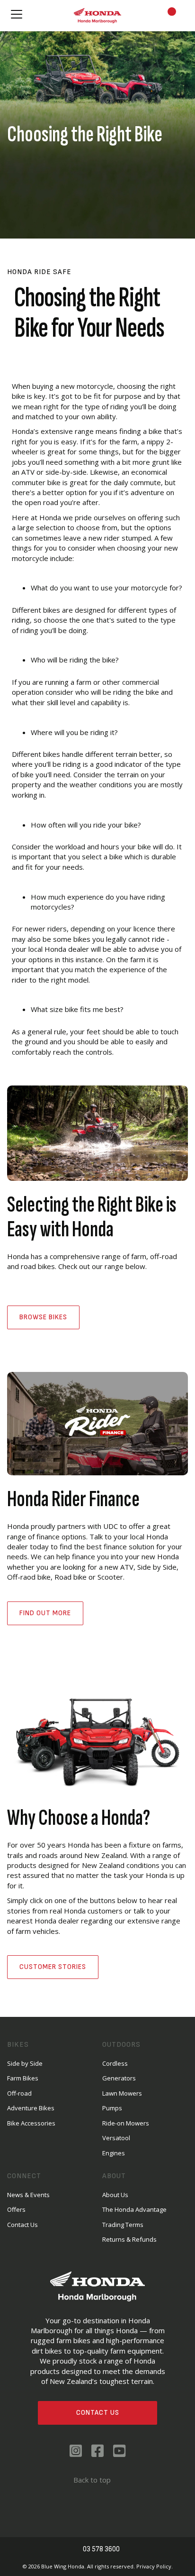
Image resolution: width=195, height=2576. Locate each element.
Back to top (92, 2480)
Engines (114, 2153)
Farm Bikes (23, 2078)
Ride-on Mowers (126, 2123)
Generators (119, 2078)
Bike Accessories (31, 2123)
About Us (115, 2195)
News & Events (28, 2195)
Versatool (116, 2138)
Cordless (115, 2063)
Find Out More (45, 1613)
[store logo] (97, 15)
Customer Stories (53, 1967)
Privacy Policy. (155, 2566)
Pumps (112, 2108)
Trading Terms (123, 2225)
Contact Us (98, 2413)
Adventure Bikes (31, 2108)
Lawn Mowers (122, 2093)
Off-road (19, 2093)
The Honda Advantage (134, 2209)
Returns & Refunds (129, 2239)
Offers (16, 2209)
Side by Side (25, 2063)
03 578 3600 (101, 2549)
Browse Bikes (43, 1317)
